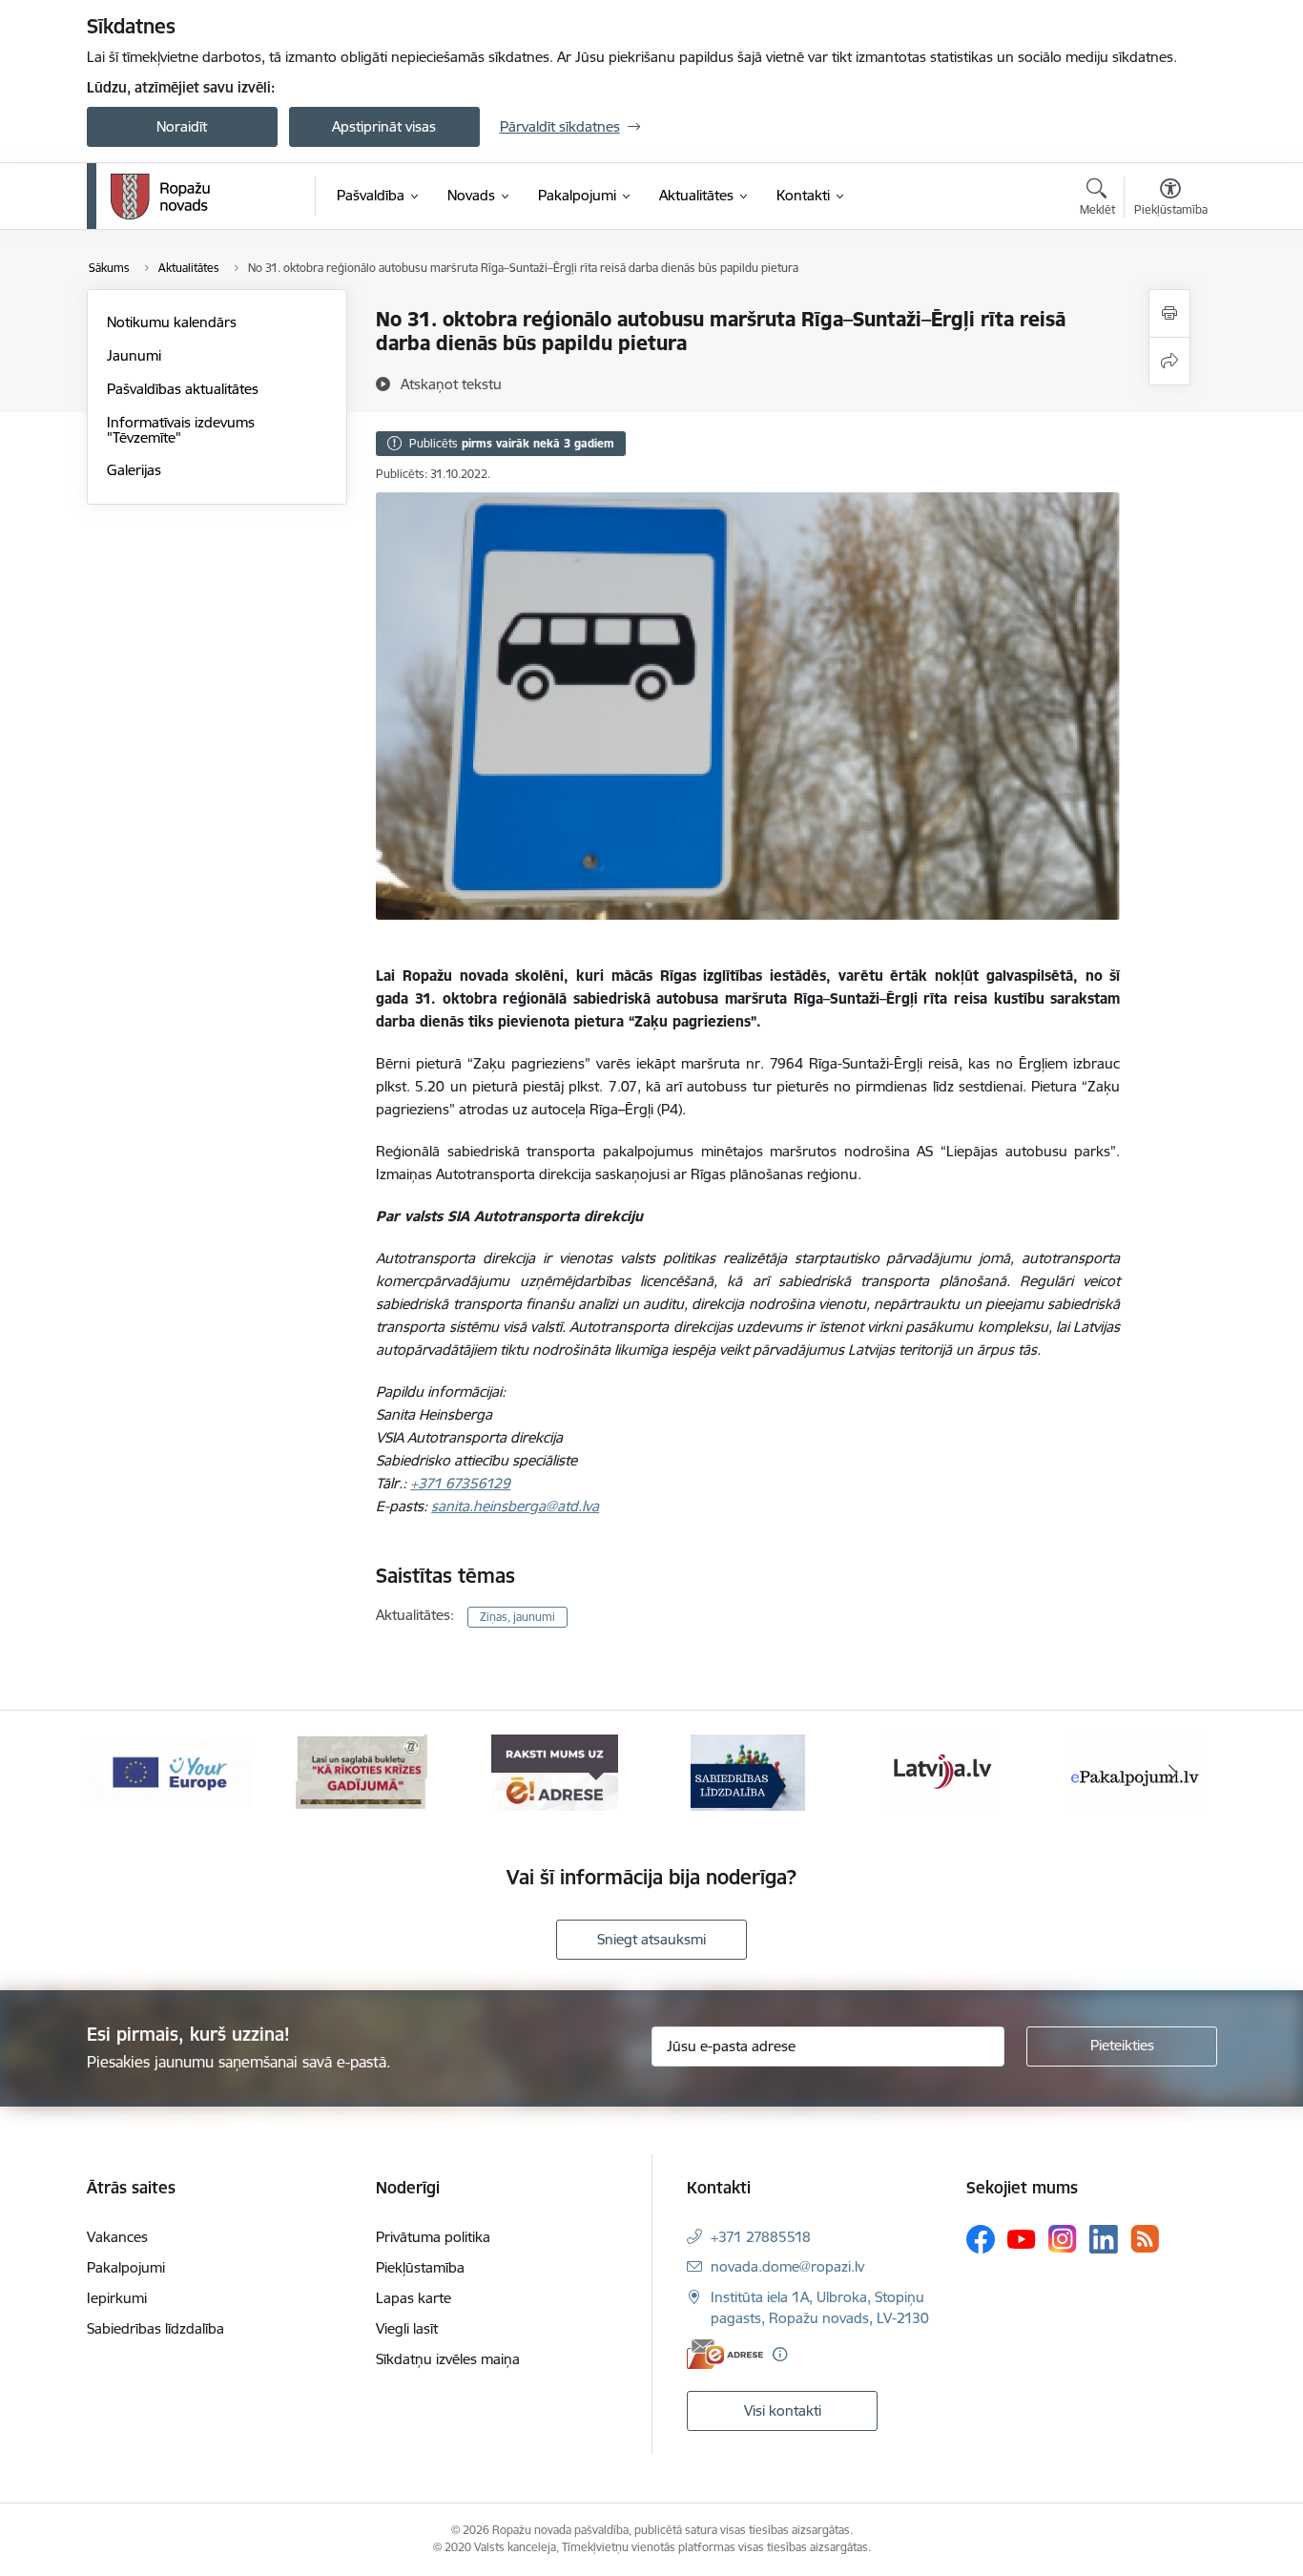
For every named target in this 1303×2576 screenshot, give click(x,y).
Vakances (117, 2237)
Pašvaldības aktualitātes (183, 389)
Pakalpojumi (126, 2267)
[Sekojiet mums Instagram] (1063, 2239)
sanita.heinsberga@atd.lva (515, 1506)
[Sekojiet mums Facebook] (981, 2239)
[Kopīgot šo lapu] (1169, 361)
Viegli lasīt (407, 2328)
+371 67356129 (460, 1483)
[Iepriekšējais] (131, 1773)
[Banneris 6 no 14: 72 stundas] (362, 1771)
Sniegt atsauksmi (651, 1939)
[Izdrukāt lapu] (1169, 313)
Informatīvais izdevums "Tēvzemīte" (181, 430)
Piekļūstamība (420, 2267)
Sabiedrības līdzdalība (155, 2328)
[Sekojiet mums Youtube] (1022, 2238)
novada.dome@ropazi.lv (787, 2266)
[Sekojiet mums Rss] (1145, 2239)
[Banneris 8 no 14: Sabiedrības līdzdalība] (748, 1771)
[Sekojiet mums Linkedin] (1104, 2239)
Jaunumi (134, 355)
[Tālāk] (1173, 1773)
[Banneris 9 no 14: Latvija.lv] (941, 1771)
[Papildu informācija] (780, 2354)
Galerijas (134, 470)
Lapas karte (414, 2298)
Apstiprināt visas (384, 126)
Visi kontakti (783, 2410)
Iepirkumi (117, 2298)
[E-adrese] (725, 2354)
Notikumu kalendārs (172, 322)
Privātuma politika (433, 2237)
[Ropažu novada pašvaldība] (160, 197)
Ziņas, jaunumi (517, 1617)
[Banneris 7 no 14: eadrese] (555, 1771)
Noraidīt (182, 126)
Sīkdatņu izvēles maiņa (448, 2359)
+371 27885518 (761, 2237)
